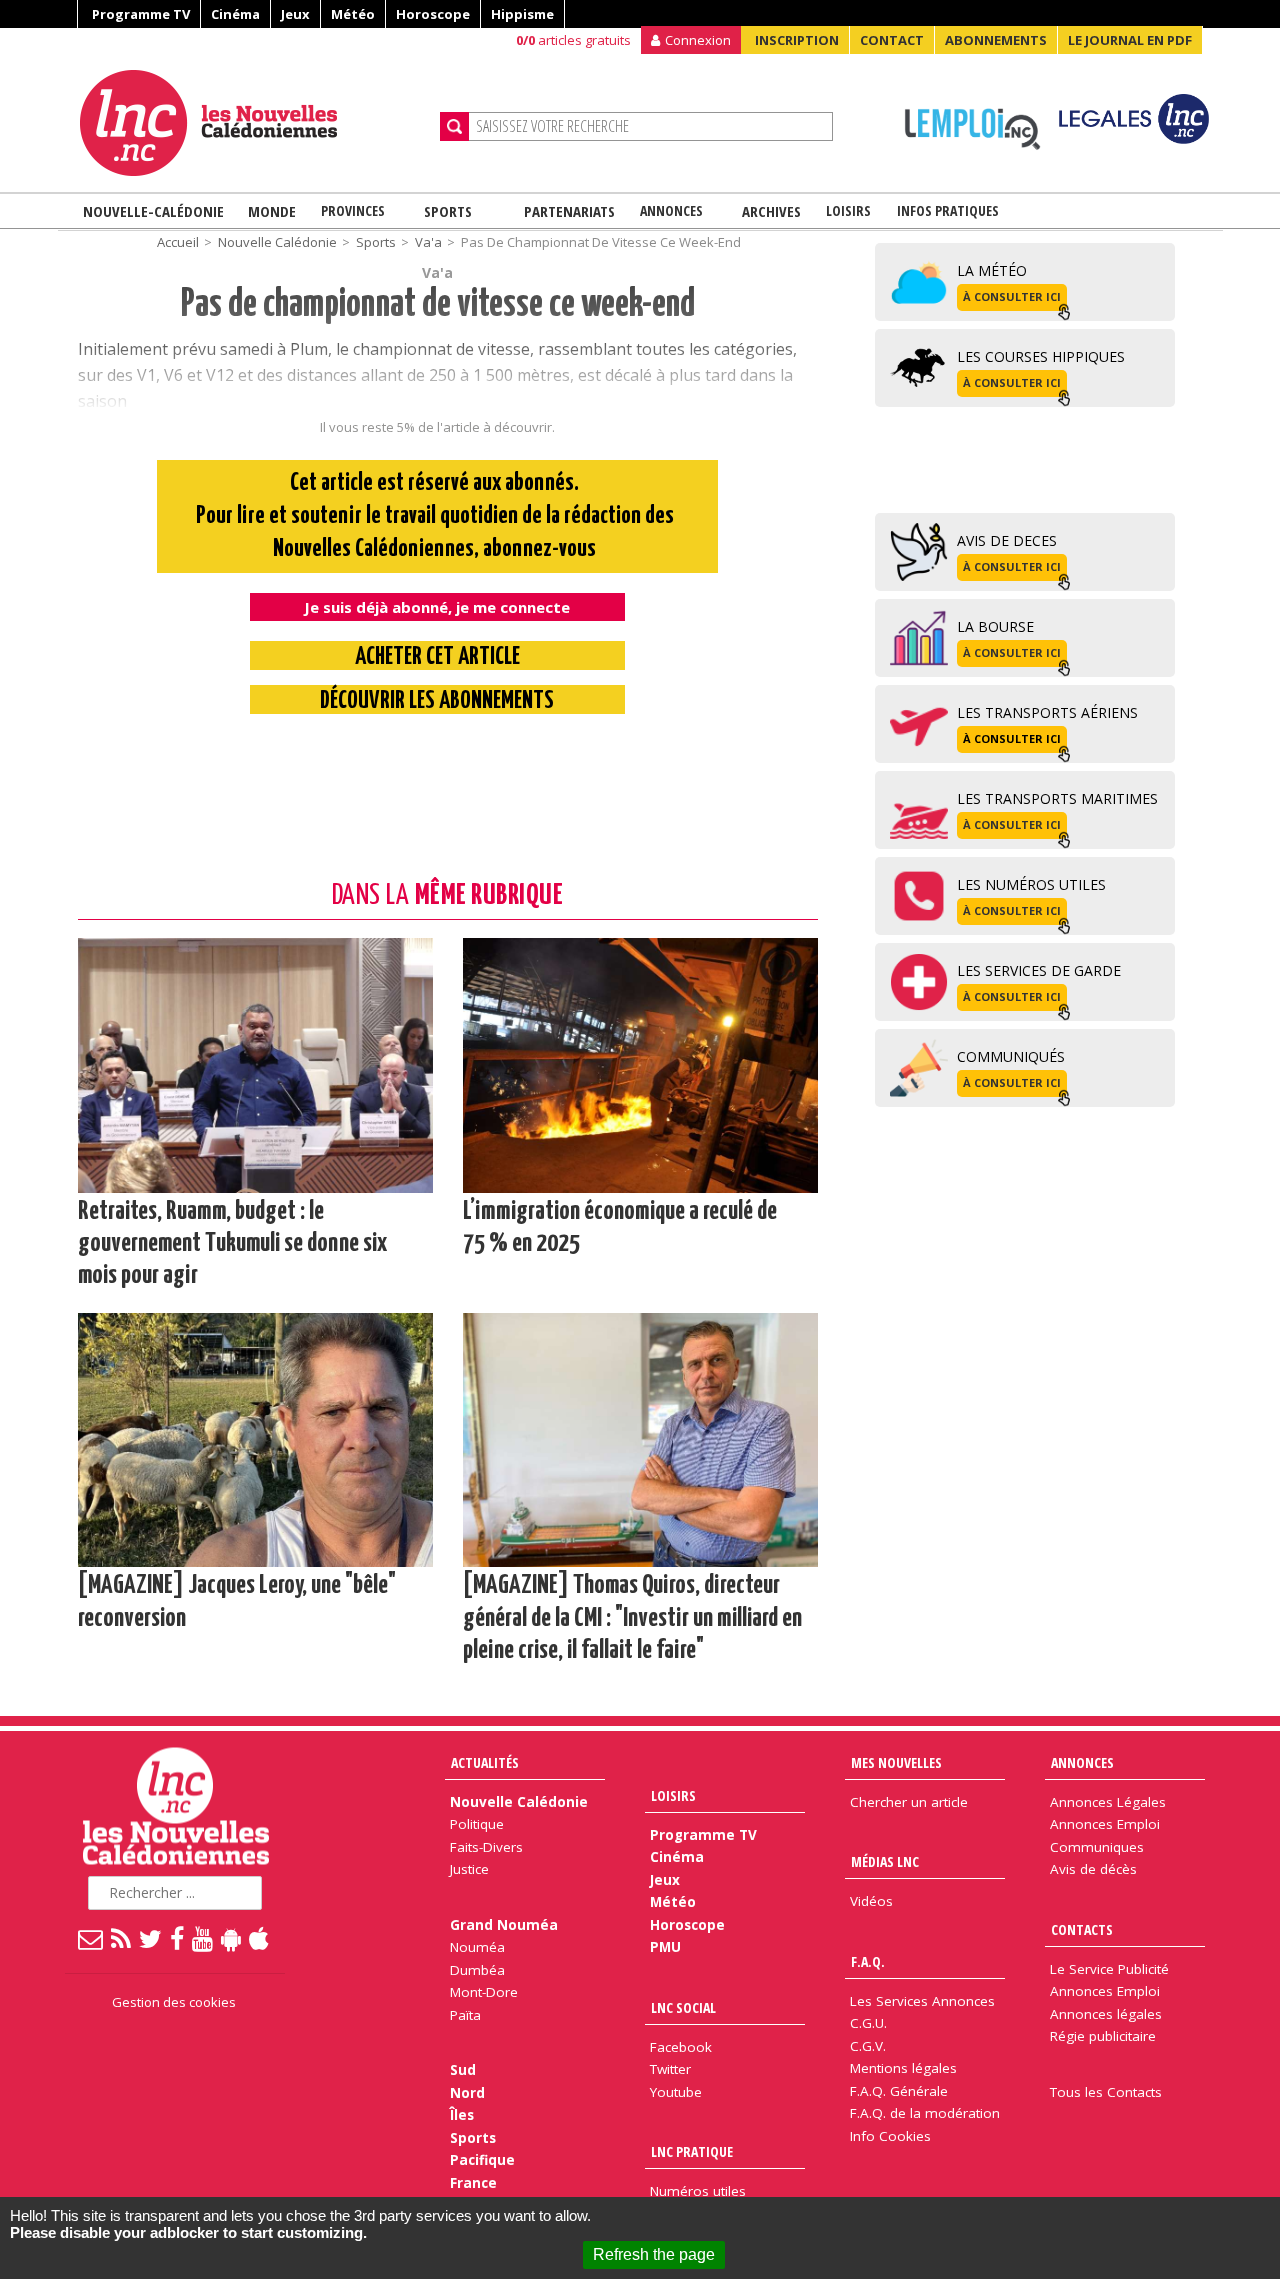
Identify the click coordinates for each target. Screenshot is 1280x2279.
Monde (272, 211)
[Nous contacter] (91, 1938)
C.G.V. (868, 2046)
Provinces (353, 210)
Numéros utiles (698, 2191)
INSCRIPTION (797, 40)
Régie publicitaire (1103, 2036)
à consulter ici (1012, 296)
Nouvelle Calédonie (277, 242)
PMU (665, 1947)
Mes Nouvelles (896, 1762)
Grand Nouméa (504, 1925)
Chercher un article (909, 1802)
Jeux (295, 14)
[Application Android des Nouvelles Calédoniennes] (232, 1938)
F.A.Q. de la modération (925, 2113)
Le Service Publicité (1109, 1969)
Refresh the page (654, 2254)
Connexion (698, 40)
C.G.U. (868, 2023)
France (473, 2183)
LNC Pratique (692, 2151)
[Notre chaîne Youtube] (203, 1938)
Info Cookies (890, 2136)
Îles (462, 2115)
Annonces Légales (1108, 1802)
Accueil (178, 242)
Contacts (1082, 1929)
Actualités (485, 1762)
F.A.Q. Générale (899, 2091)
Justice (469, 1869)
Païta (465, 2015)
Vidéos (871, 1901)
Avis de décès (1093, 1869)
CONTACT (892, 40)
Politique (477, 1824)
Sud (463, 2070)
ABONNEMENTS (996, 40)
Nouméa (477, 1947)
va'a (428, 242)
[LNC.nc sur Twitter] (151, 1938)
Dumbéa (477, 1970)
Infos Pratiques (948, 210)
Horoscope (433, 14)
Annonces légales (1106, 2014)
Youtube (676, 2092)
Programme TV (141, 14)
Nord (467, 2093)
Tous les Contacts (1106, 2092)
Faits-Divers (486, 1847)
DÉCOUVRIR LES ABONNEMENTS (437, 701)
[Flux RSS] (122, 1938)
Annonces (671, 210)
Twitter (670, 2069)
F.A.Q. (868, 1961)
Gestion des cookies (174, 2002)
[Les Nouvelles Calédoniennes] (252, 123)
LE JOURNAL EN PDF (1130, 40)
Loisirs (848, 210)
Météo (353, 14)
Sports (448, 211)
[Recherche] (454, 126)
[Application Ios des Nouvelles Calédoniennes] (260, 1938)
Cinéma (235, 14)
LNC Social (683, 2007)
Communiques (1097, 1847)
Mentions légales (903, 2068)
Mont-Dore (484, 1992)
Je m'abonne (947, 55)
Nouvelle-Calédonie (153, 211)
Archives (771, 211)
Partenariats (569, 211)
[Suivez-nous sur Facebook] (178, 1938)
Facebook (681, 2047)
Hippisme (522, 14)
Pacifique (482, 2160)
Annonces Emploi (1105, 1824)
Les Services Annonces (922, 2001)
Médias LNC (885, 1861)
